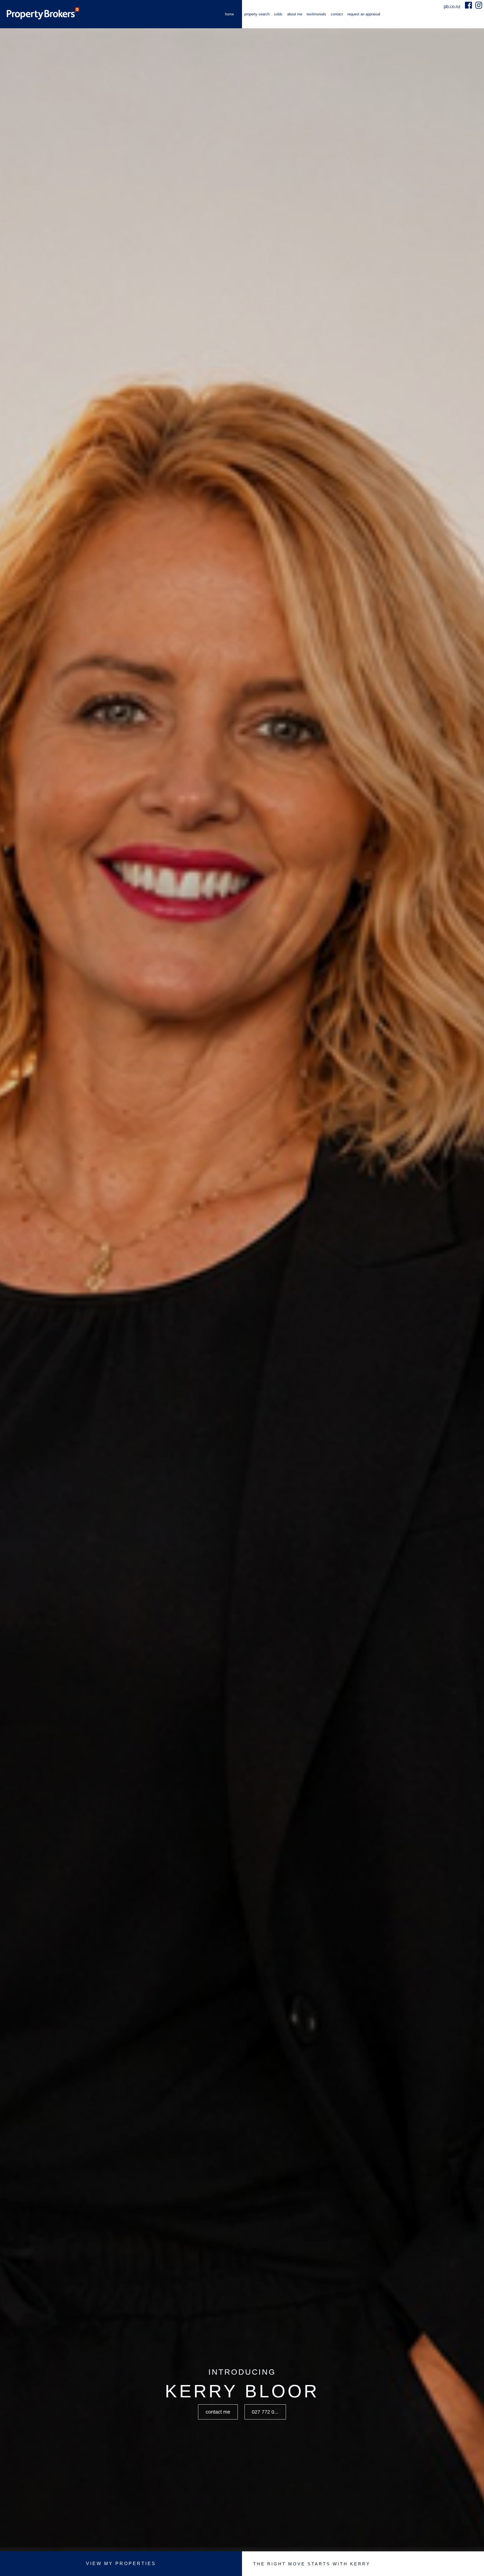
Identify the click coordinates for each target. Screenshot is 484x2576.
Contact (337, 14)
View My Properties (121, 2564)
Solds (278, 14)
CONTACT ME (218, 2412)
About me (295, 14)
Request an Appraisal (364, 14)
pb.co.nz (453, 7)
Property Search (257, 14)
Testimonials (317, 14)
